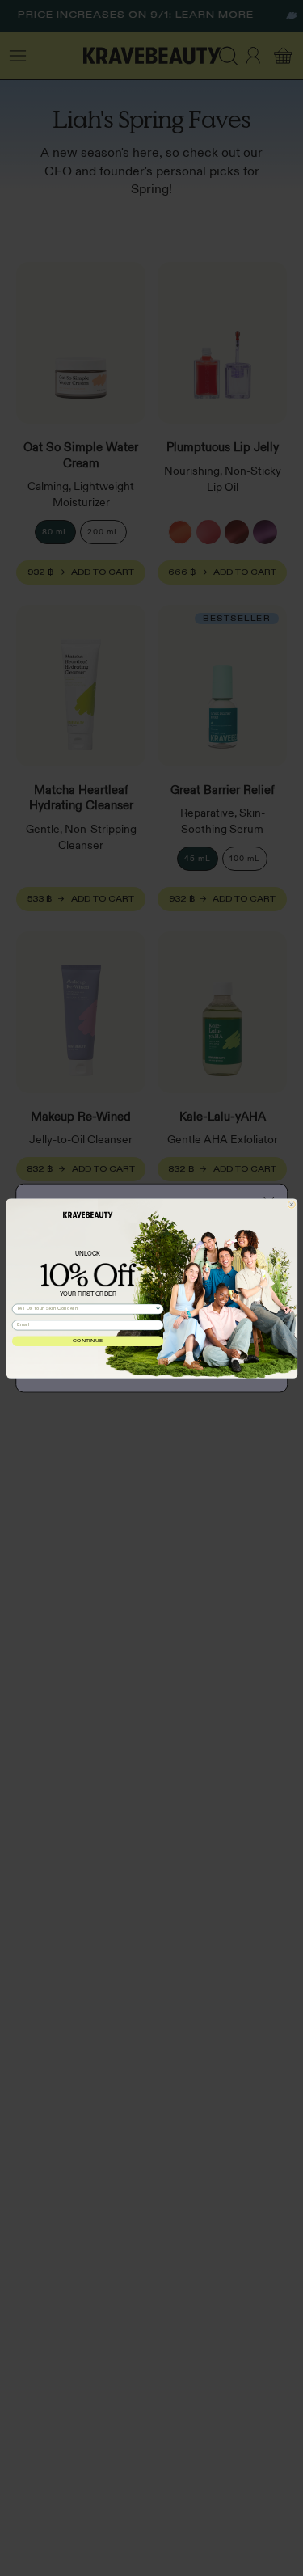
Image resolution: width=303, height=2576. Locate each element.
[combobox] (86, 1309)
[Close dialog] (291, 1204)
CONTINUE (88, 1341)
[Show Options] (157, 1309)
